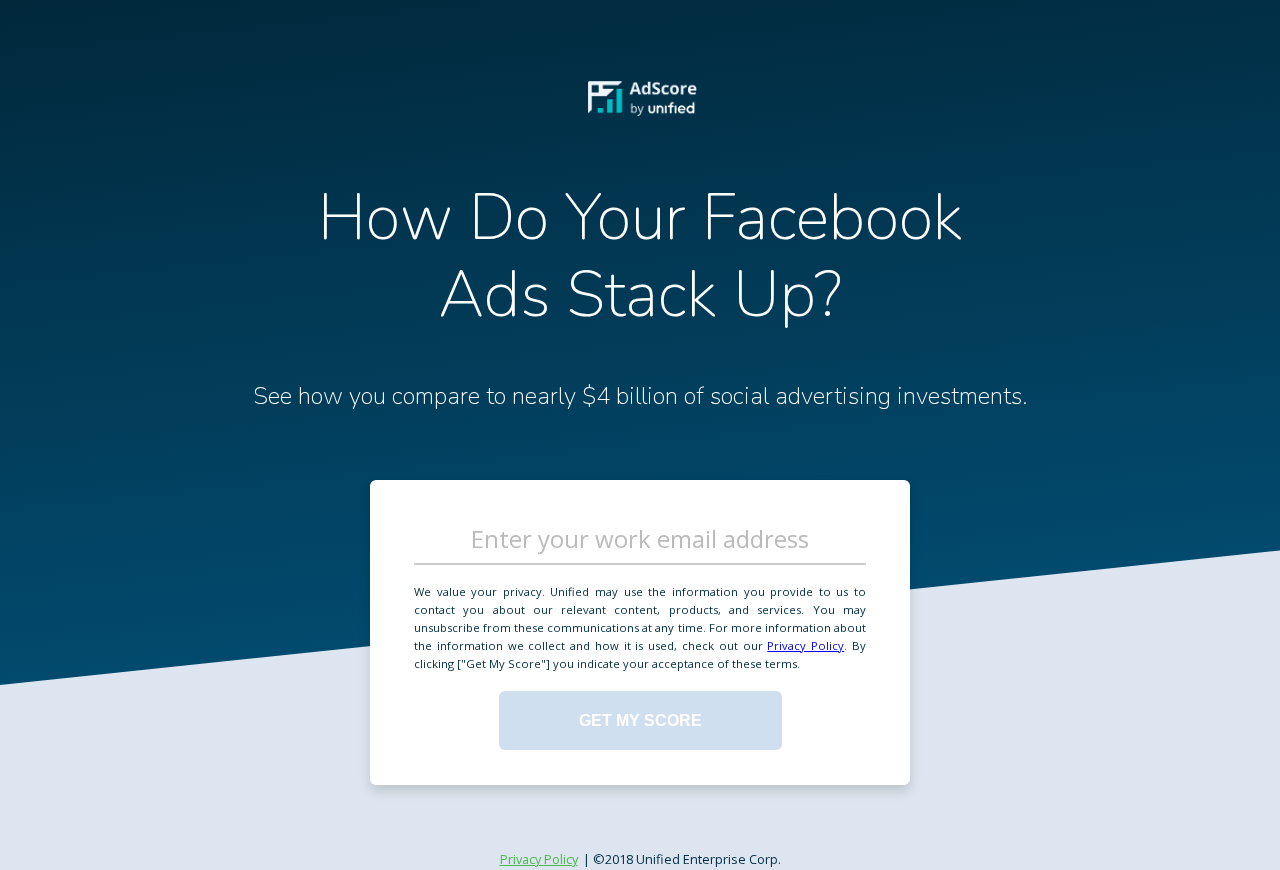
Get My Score (640, 720)
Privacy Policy (805, 645)
